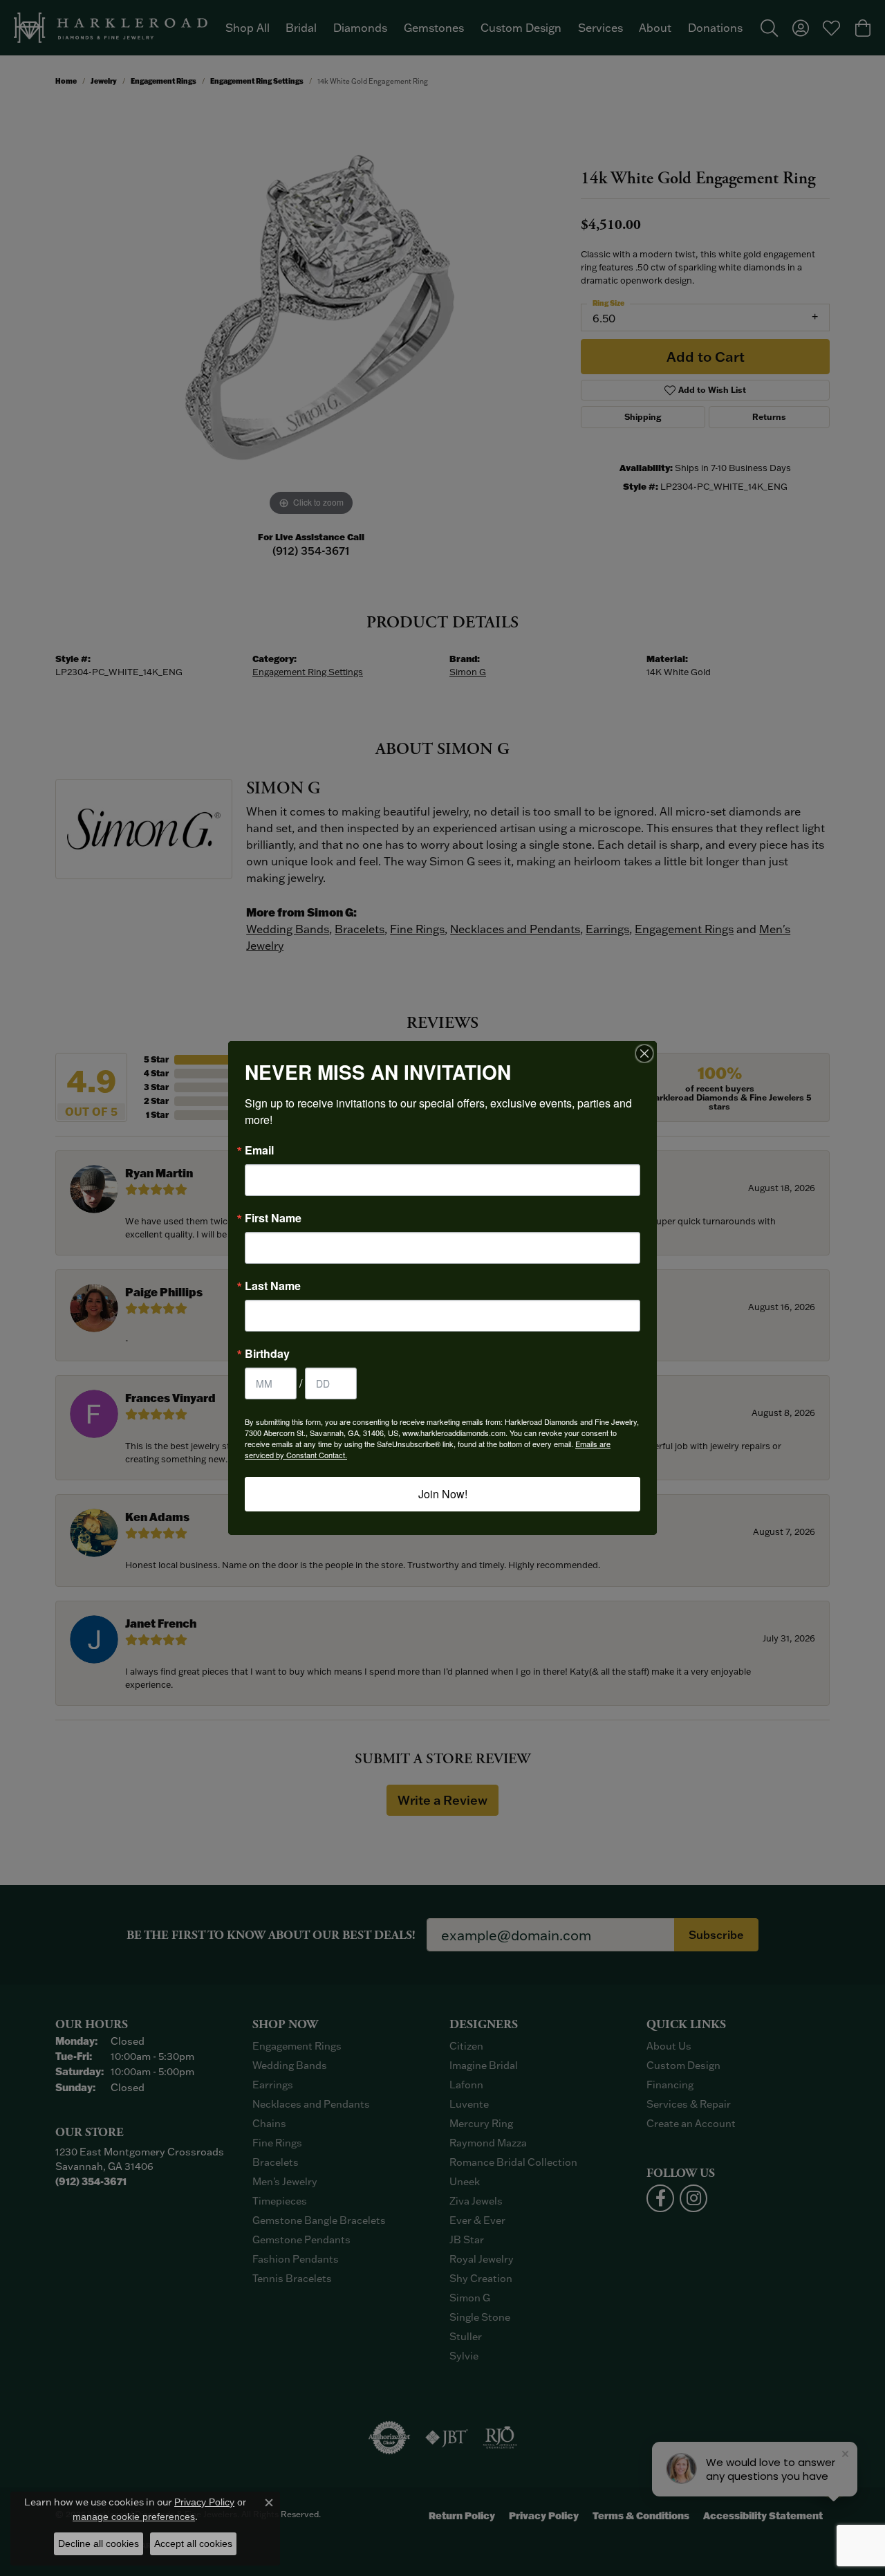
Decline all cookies (99, 2543)
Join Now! (443, 1494)
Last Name (273, 1286)
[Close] (644, 1054)
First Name (273, 1218)
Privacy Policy (204, 2502)
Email (259, 1150)
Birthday (267, 1354)
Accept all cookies (193, 2543)
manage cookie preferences (134, 2517)
